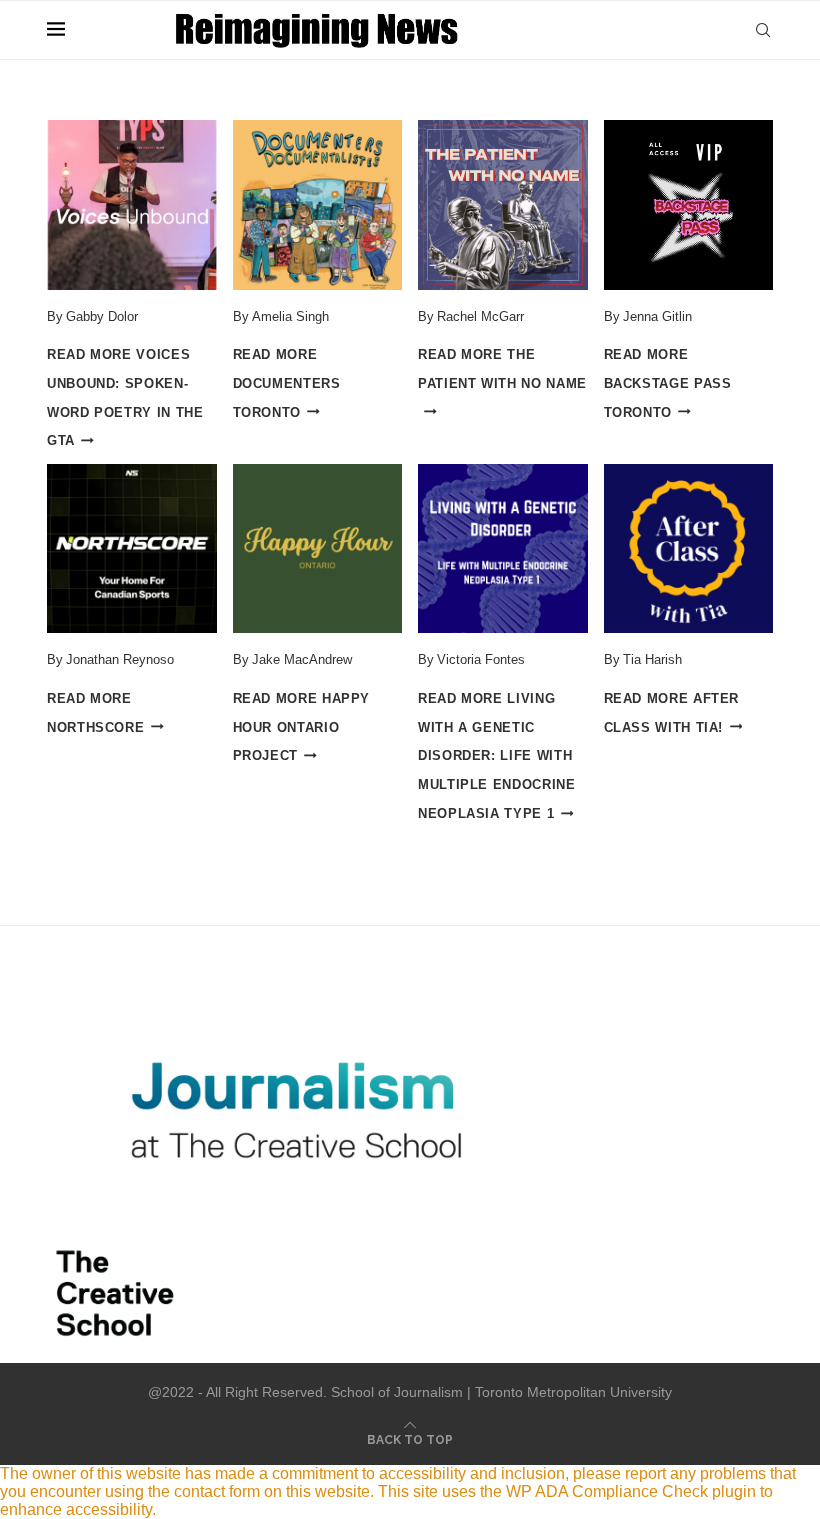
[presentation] (132, 205)
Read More (287, 383)
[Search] (763, 30)
